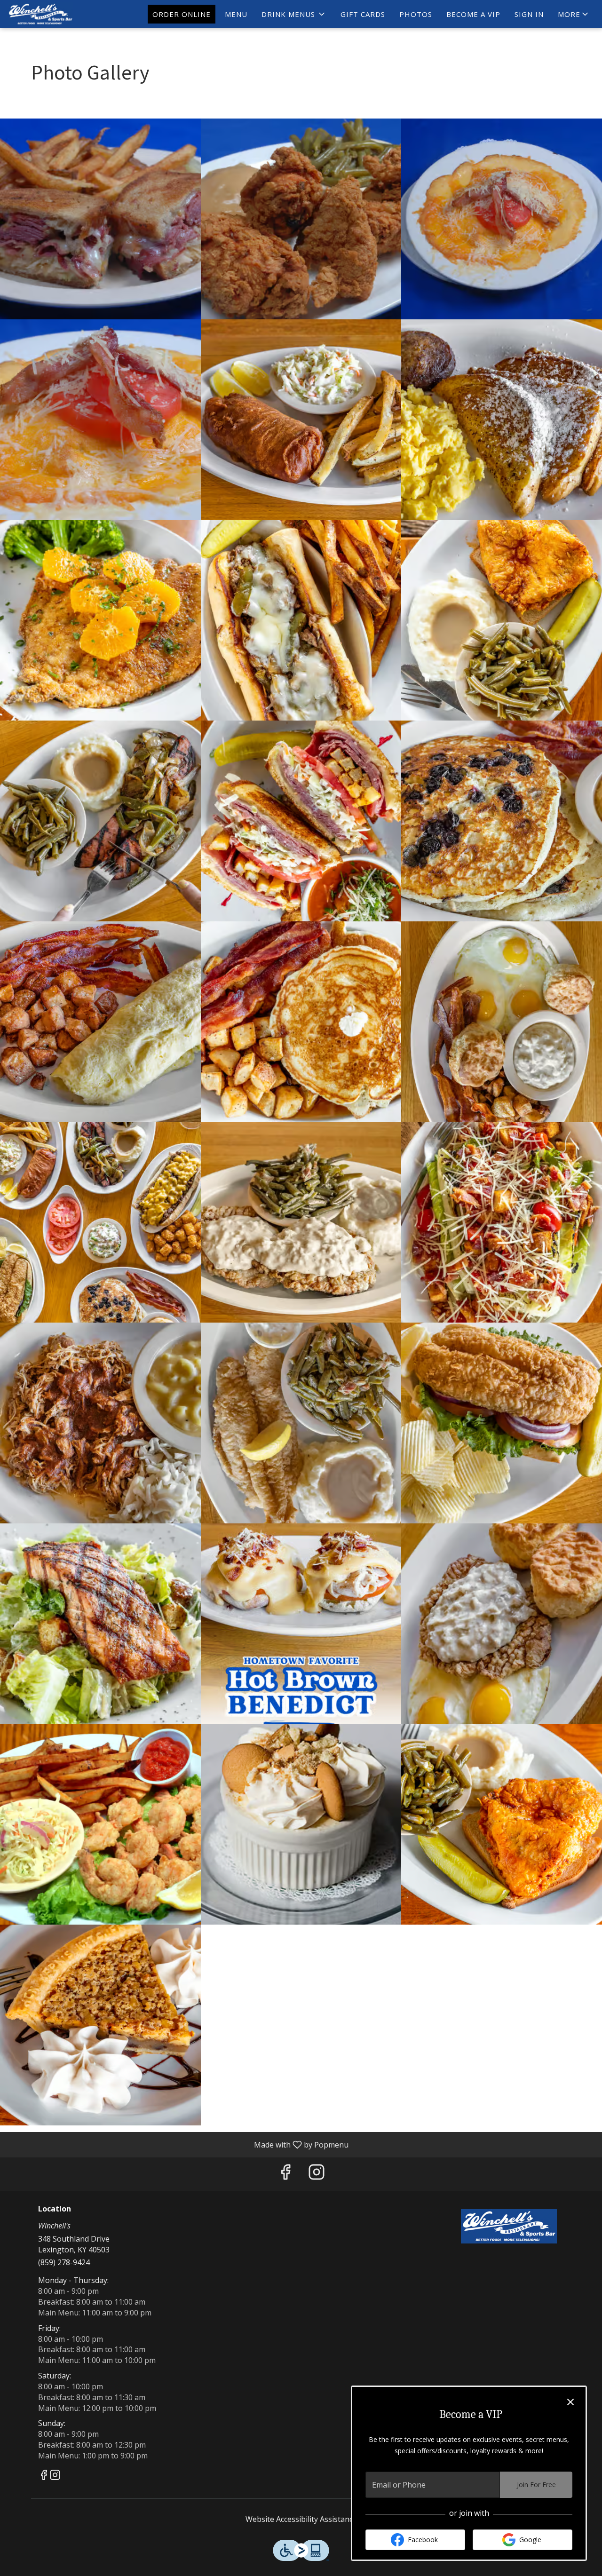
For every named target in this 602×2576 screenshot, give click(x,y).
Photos (416, 14)
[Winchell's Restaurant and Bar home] (50, 14)
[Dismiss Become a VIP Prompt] (570, 2402)
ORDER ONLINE (182, 14)
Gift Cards (363, 14)
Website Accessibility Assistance (301, 2519)
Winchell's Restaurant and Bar (509, 2226)
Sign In (529, 14)
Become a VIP (473, 14)
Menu (236, 14)
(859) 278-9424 (64, 2262)
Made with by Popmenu (178, 2144)
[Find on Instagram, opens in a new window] (317, 2174)
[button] (294, 14)
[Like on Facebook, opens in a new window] (285, 2174)
